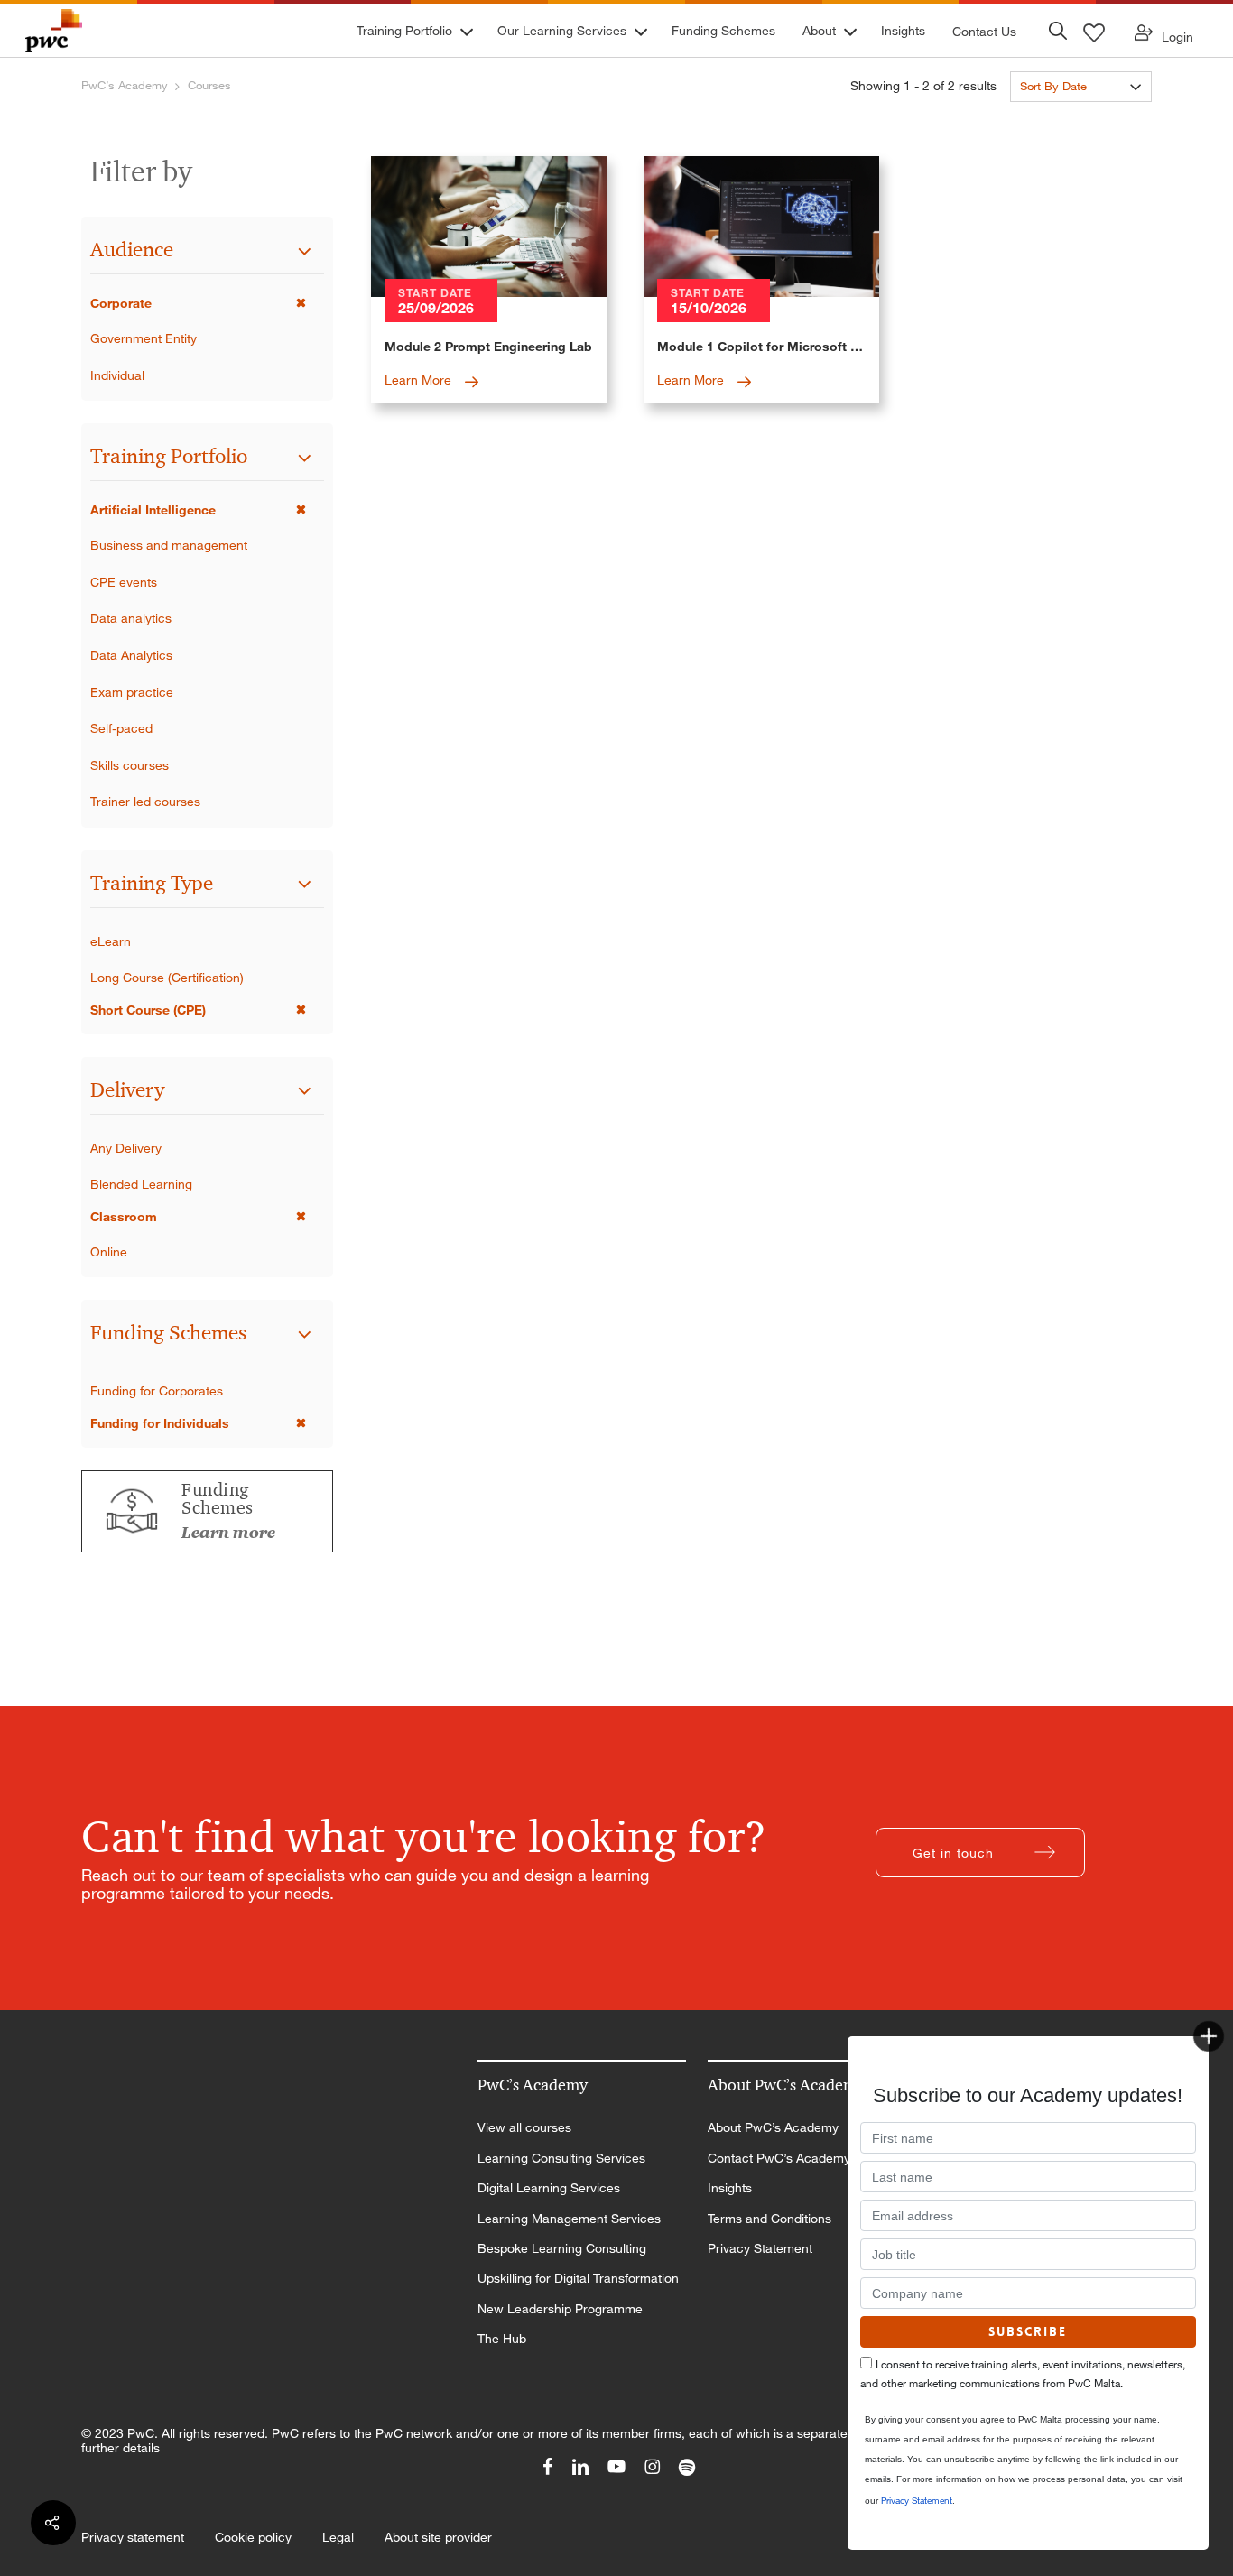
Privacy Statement (760, 2248)
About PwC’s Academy (773, 2127)
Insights (730, 2188)
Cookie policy (253, 2537)
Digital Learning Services (549, 2188)
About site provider (438, 2537)
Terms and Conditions (769, 2219)
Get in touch (953, 1853)
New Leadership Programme (560, 2309)
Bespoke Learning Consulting (562, 2248)
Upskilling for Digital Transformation (578, 2278)
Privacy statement (133, 2537)
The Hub (502, 2339)
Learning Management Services (569, 2219)
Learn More (420, 380)
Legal (338, 2537)
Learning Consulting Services (561, 2158)
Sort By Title (1052, 119)
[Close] (1209, 2036)
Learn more (228, 1533)
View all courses (524, 2127)
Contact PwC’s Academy (779, 2158)
